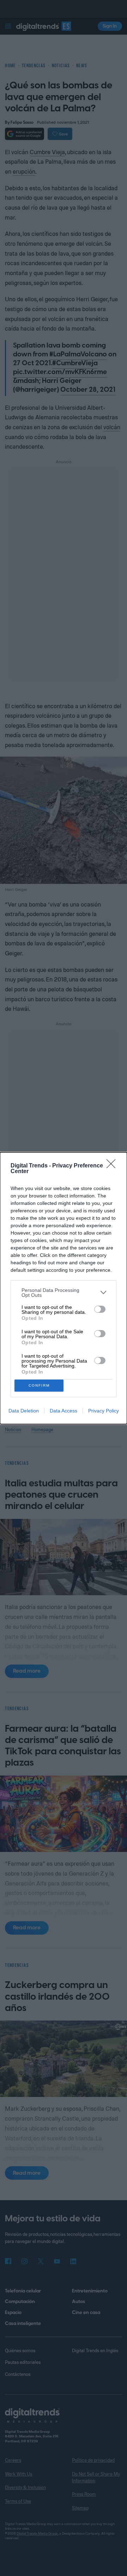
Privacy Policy (104, 1411)
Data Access (64, 1411)
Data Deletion (24, 1411)
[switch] (100, 1309)
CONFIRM (39, 1385)
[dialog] (64, 1288)
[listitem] (64, 1293)
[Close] (113, 1166)
